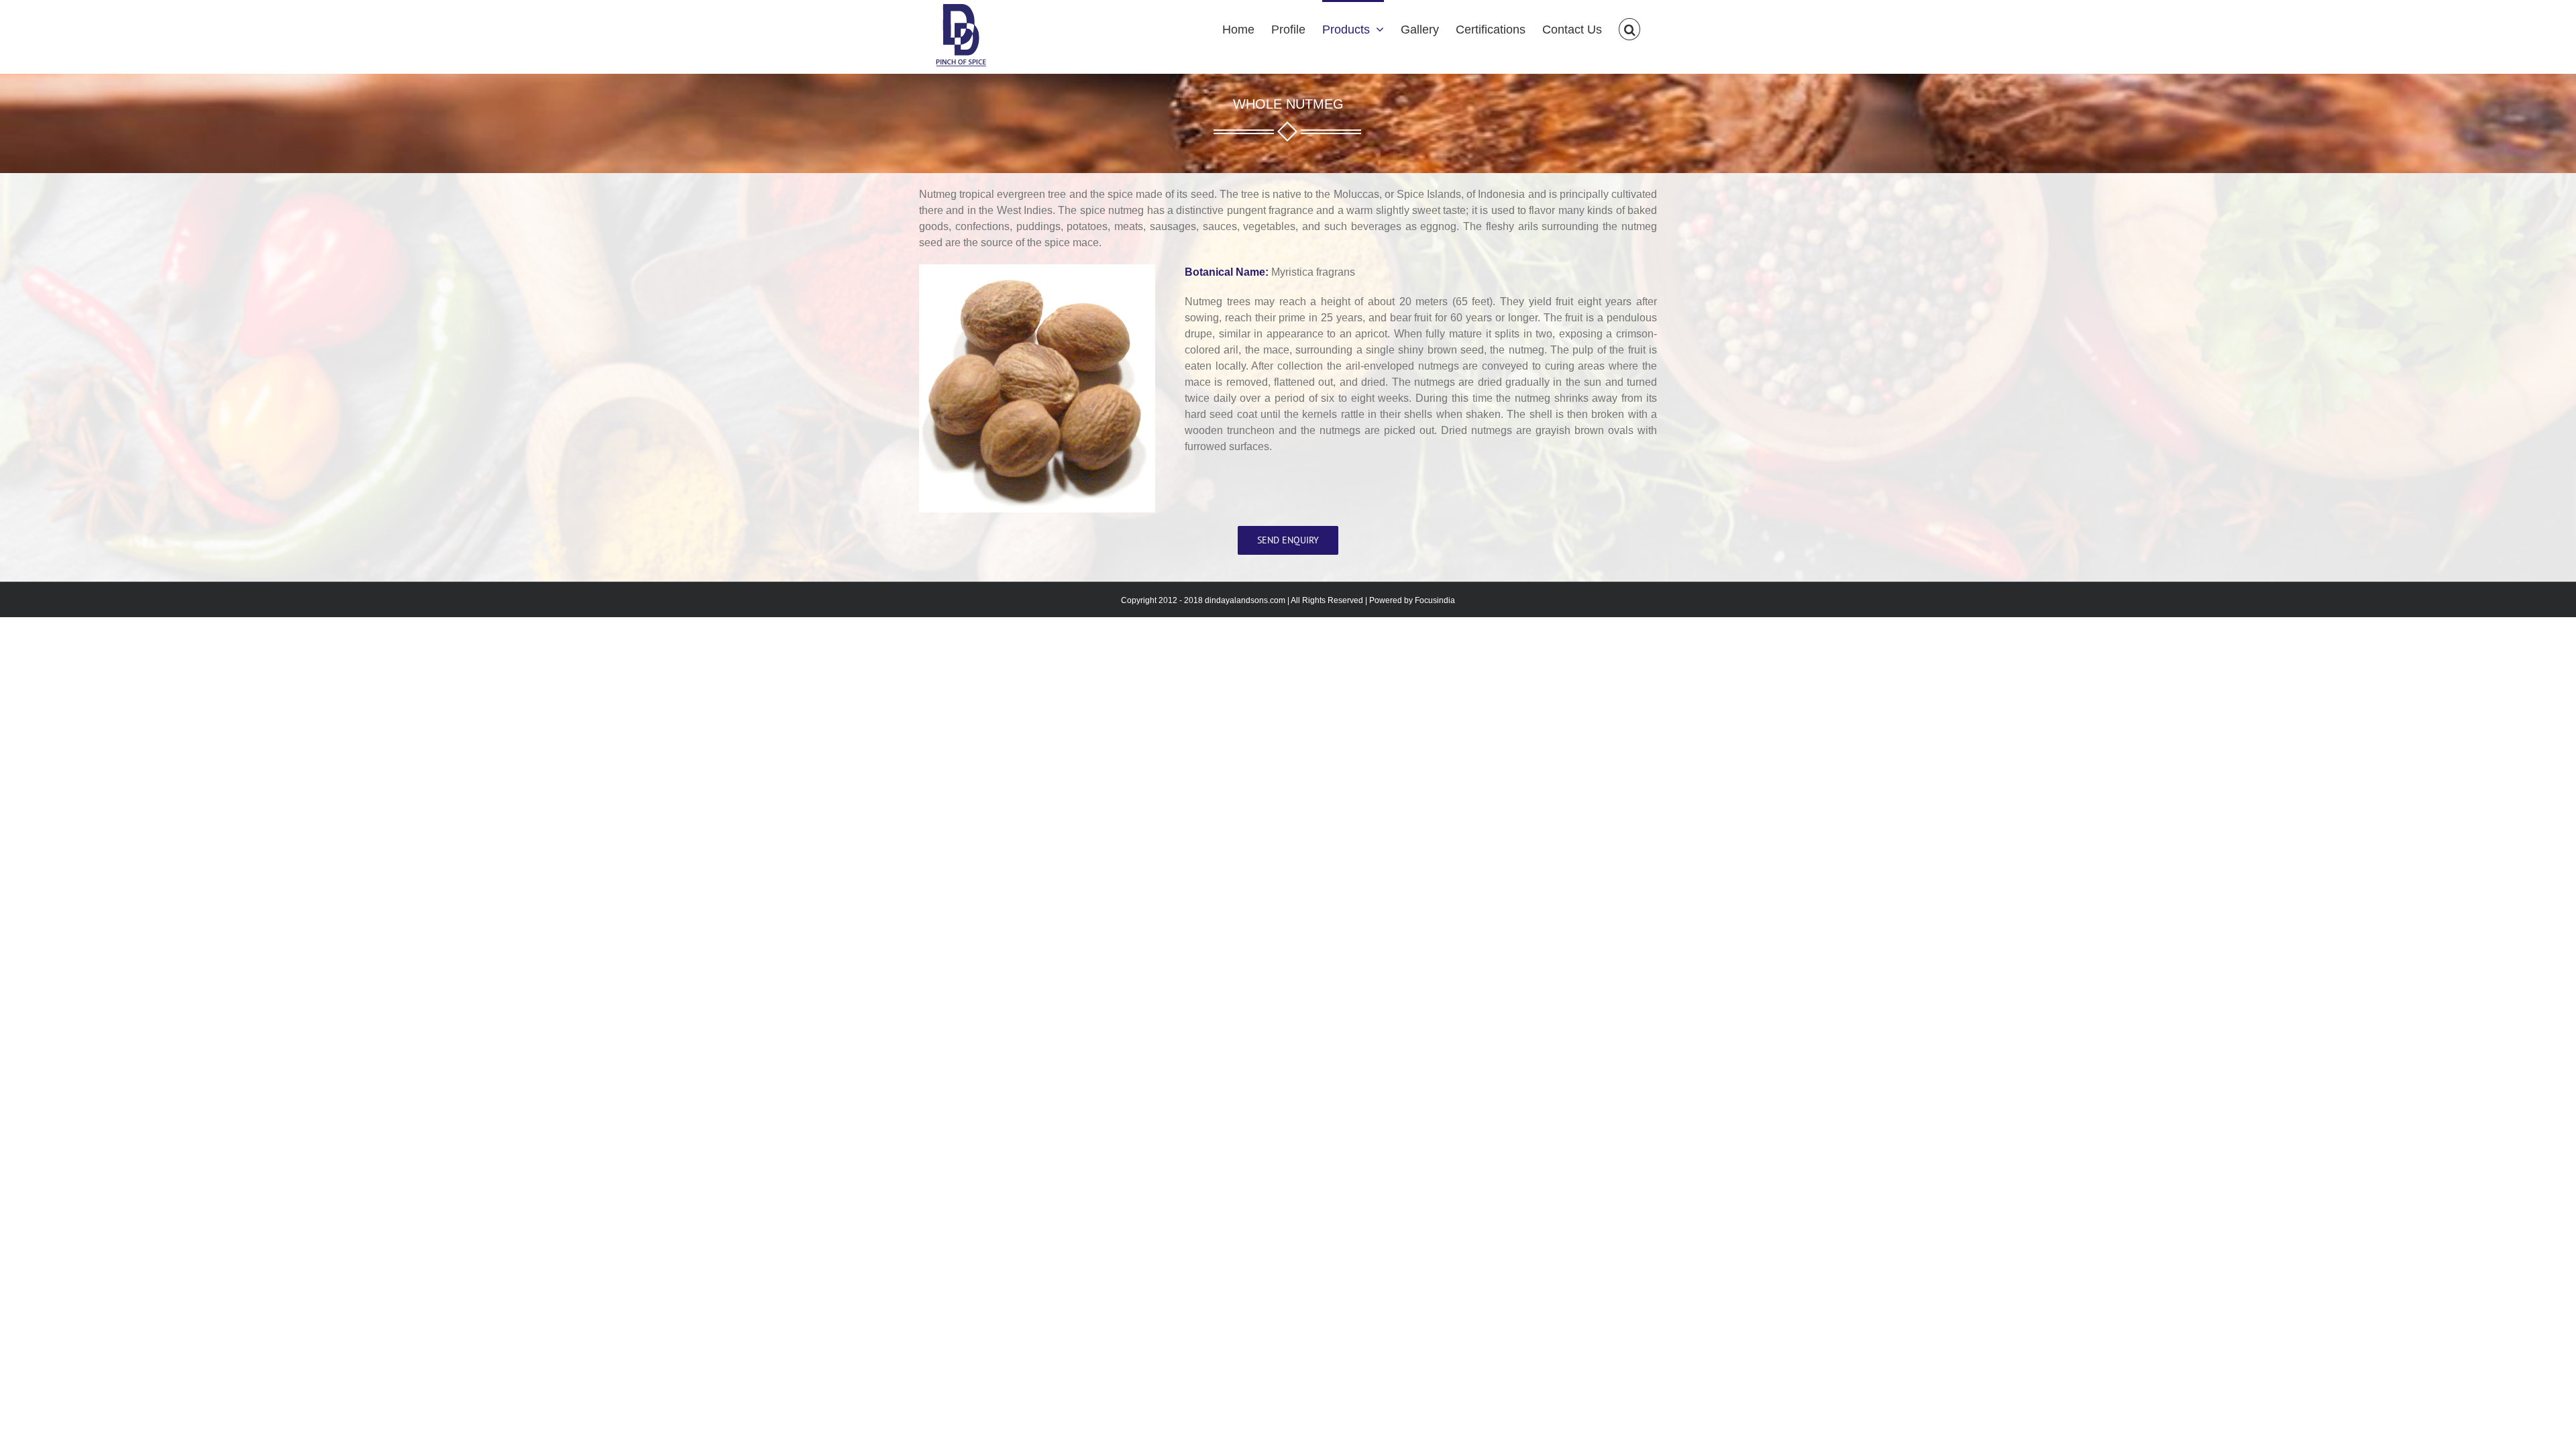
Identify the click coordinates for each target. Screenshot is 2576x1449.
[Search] (1629, 28)
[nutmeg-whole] (1037, 271)
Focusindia (1435, 600)
